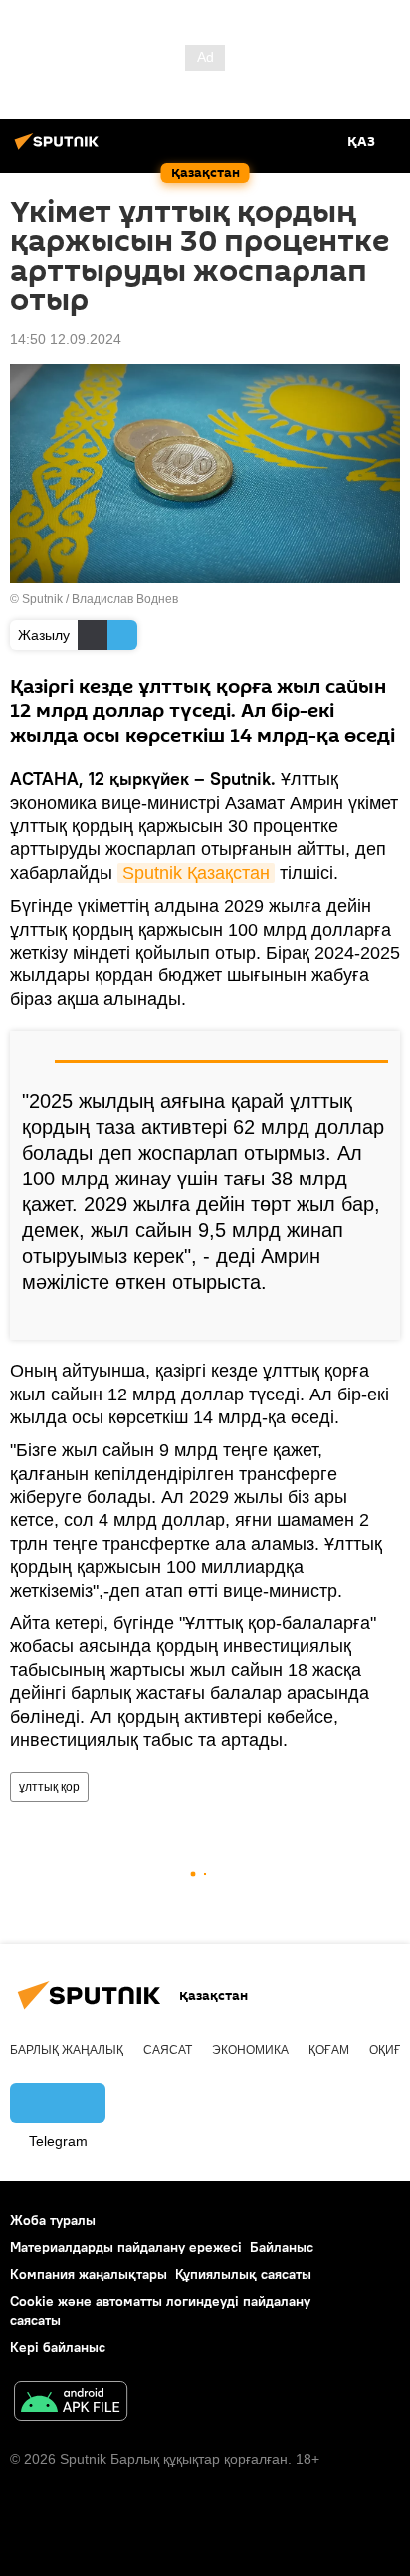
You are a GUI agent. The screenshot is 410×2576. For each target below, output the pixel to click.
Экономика (250, 2050)
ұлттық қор (49, 1787)
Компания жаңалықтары (89, 2274)
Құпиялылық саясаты (243, 2274)
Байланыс (282, 2247)
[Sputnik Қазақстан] (60, 149)
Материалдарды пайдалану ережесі (126, 2247)
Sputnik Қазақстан (196, 873)
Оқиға (389, 2050)
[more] (377, 1317)
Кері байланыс (58, 2347)
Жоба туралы (53, 2220)
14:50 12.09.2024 (66, 339)
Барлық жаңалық (67, 2050)
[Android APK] (71, 2403)
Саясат (168, 2050)
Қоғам (329, 2050)
